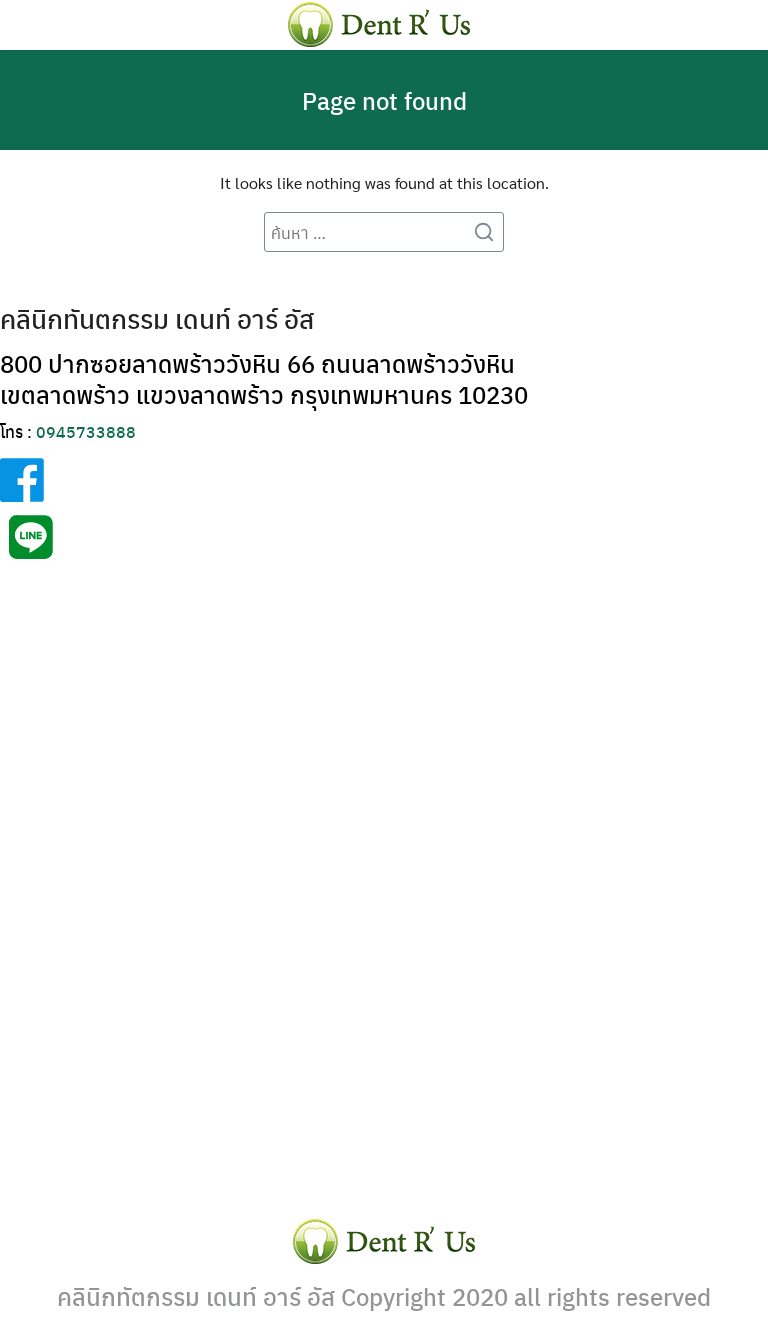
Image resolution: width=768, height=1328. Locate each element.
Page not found (384, 100)
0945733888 (86, 431)
